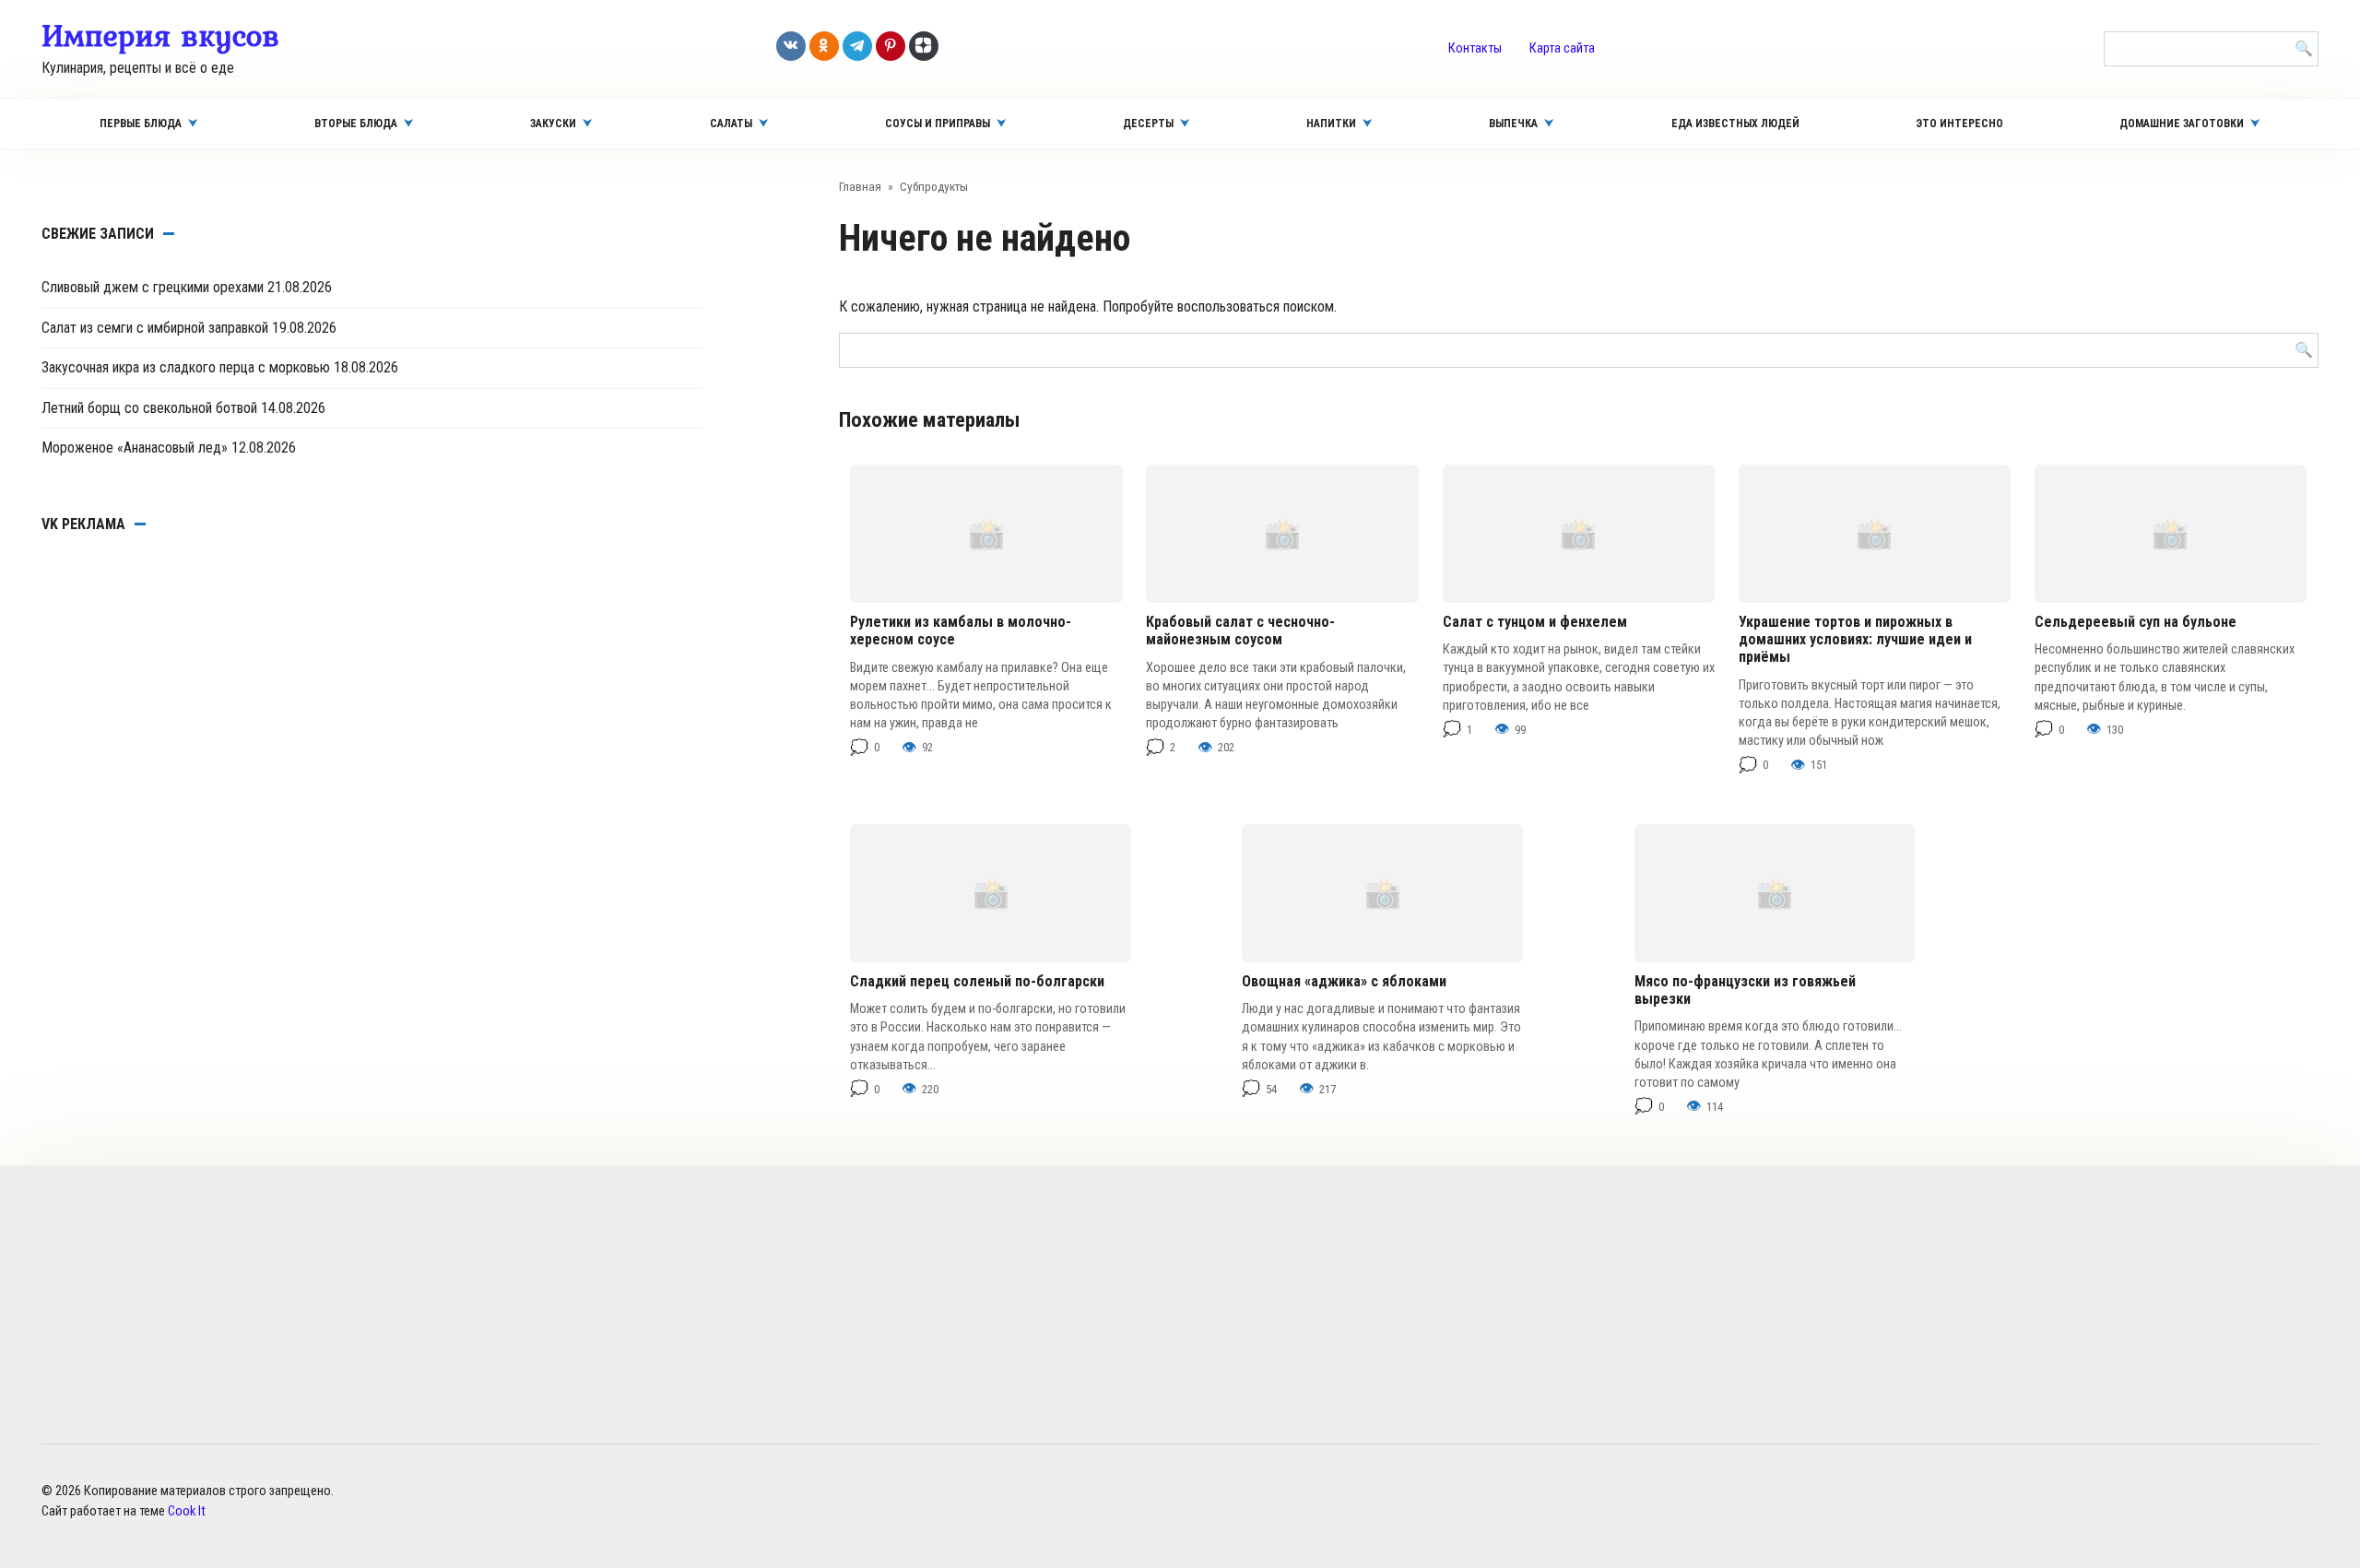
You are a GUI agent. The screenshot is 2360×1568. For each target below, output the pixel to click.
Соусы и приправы (938, 124)
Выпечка (1513, 124)
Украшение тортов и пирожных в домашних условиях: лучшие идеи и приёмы (1855, 639)
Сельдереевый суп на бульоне (2136, 622)
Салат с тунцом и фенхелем (1535, 622)
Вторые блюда (356, 124)
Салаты (731, 124)
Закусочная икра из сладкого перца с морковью (186, 367)
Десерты (1148, 124)
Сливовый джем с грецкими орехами (153, 287)
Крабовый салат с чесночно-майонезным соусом (1240, 631)
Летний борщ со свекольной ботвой (149, 408)
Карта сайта (1562, 48)
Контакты (1475, 48)
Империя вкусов (160, 35)
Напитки (1331, 124)
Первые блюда (141, 124)
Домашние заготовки (2182, 124)
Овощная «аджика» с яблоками (1344, 981)
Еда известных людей (1735, 124)
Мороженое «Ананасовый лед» (135, 448)
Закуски (553, 124)
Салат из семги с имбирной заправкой (155, 328)
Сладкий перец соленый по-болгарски (977, 981)
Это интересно (1959, 124)
